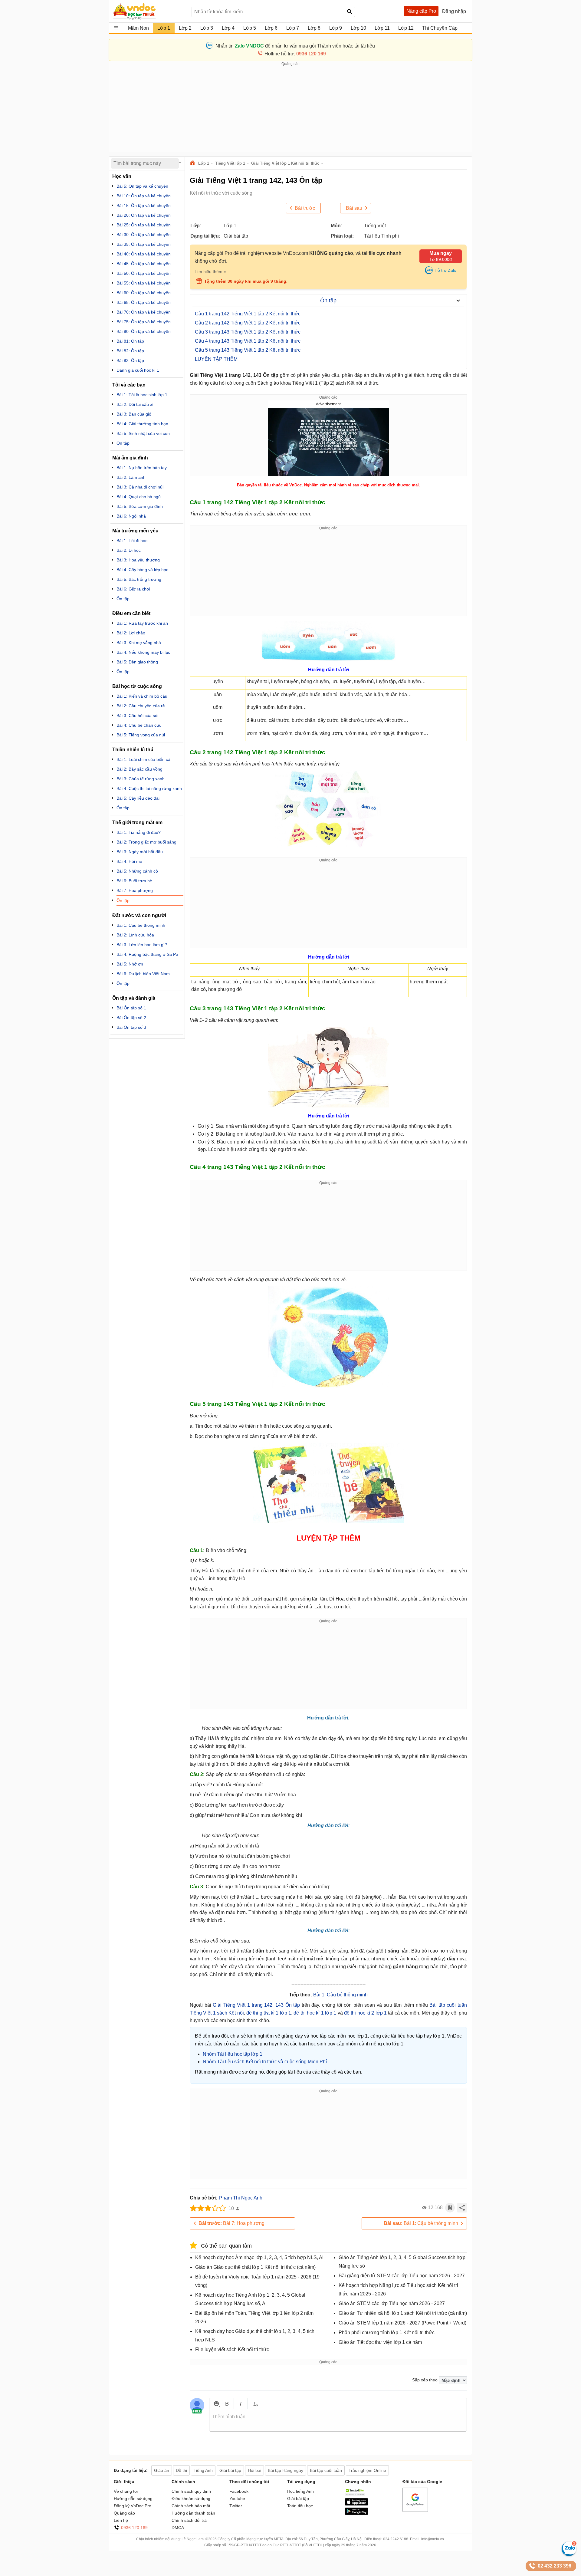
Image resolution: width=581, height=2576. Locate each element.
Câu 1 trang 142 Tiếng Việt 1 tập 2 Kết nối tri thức (248, 314)
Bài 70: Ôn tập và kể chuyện (144, 312)
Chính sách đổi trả (189, 2520)
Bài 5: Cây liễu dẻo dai (138, 798)
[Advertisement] (290, 109)
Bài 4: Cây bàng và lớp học (142, 570)
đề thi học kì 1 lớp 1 (315, 2013)
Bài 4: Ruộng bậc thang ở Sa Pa (147, 954)
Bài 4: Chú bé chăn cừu (139, 725)
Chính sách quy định (191, 2491)
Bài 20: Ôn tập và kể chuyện (144, 215)
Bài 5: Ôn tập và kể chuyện (142, 186)
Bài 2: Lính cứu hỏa (135, 935)
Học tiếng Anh (300, 2491)
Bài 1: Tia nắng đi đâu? (139, 832)
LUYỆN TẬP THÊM (216, 359)
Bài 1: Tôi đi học (132, 541)
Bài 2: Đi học (129, 550)
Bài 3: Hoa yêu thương (138, 560)
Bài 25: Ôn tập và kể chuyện (144, 225)
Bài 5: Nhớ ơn (130, 964)
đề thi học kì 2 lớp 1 (365, 2013)
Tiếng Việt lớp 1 (230, 163)
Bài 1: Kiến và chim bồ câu (142, 696)
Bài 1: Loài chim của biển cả (143, 759)
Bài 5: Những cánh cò (137, 871)
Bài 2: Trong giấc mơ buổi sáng (146, 842)
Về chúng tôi (126, 2491)
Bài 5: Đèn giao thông (137, 662)
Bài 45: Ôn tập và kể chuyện (144, 264)
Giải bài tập (298, 2499)
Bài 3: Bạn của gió (134, 414)
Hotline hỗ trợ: (295, 54)
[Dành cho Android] (356, 2513)
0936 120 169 (134, 2528)
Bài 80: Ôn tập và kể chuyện (144, 331)
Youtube (237, 2499)
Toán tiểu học (300, 2506)
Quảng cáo (124, 2513)
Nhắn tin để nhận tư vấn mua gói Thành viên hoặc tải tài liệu (295, 46)
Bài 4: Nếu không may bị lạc (143, 652)
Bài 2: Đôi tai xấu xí (135, 404)
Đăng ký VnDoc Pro (133, 2506)
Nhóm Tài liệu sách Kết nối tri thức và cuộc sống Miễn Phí (265, 2062)
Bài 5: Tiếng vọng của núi (141, 735)
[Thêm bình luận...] (338, 2420)
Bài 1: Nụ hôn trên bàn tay (142, 468)
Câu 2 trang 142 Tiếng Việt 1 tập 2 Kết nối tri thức (248, 323)
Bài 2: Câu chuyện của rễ (141, 706)
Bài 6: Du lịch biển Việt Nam (143, 974)
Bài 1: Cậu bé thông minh (340, 1995)
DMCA (178, 2528)
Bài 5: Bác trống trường (139, 579)
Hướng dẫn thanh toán (193, 2513)
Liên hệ (121, 2520)
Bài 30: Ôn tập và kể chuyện (144, 235)
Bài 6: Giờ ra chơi (133, 589)
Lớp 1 (204, 163)
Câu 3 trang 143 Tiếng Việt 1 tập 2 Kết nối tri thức (248, 332)
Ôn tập (123, 443)
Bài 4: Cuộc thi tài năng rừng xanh (149, 788)
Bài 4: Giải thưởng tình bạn (142, 424)
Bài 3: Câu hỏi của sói (137, 716)
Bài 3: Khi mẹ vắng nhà (139, 643)
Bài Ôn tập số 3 (131, 1027)
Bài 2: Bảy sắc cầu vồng (140, 769)
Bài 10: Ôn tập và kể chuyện (144, 196)
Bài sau (354, 208)
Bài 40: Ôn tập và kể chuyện (144, 254)
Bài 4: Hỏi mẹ (129, 861)
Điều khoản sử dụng (191, 2499)
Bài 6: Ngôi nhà (131, 516)
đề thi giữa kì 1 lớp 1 (269, 2013)
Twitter (236, 2506)
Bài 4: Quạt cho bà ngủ (139, 497)
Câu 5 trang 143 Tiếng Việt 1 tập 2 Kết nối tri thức (248, 350)
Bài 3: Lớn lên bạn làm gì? (142, 945)
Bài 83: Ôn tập (130, 360)
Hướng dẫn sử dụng (133, 2499)
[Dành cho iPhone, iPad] (356, 2504)
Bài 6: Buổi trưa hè (134, 881)
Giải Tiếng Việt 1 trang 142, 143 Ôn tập (256, 2005)
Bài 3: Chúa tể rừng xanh (141, 779)
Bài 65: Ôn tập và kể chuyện (144, 302)
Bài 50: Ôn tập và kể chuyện (144, 273)
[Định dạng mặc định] (255, 2404)
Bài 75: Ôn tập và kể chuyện (144, 322)
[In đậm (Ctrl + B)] (227, 2404)
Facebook (239, 2491)
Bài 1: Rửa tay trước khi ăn (142, 623)
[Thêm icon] (216, 2404)
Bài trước (305, 208)
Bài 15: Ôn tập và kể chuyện (144, 206)
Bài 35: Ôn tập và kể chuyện (144, 244)
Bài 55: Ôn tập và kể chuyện (144, 283)
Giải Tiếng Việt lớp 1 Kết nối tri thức (285, 163)
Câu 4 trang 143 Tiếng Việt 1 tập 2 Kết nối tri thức (248, 341)
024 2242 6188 (396, 2539)
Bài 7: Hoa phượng (231, 2223)
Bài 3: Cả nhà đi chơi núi (140, 487)
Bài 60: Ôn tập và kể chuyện (144, 293)
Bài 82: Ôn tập (130, 351)
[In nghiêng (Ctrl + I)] (241, 2404)
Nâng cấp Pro (421, 11)
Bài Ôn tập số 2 (131, 1018)
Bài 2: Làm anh (131, 477)
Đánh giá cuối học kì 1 (138, 370)
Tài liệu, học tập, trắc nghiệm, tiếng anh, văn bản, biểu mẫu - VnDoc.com (149, 11)
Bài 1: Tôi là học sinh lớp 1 (142, 395)
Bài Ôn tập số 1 (131, 1008)
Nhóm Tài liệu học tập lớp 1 (233, 2054)
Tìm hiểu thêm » (210, 271)
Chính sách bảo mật (191, 2506)
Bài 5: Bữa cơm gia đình (140, 506)
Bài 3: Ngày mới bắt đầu (140, 852)
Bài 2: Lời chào (131, 633)
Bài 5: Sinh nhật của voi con (143, 433)
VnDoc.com (193, 163)
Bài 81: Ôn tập (130, 341)
